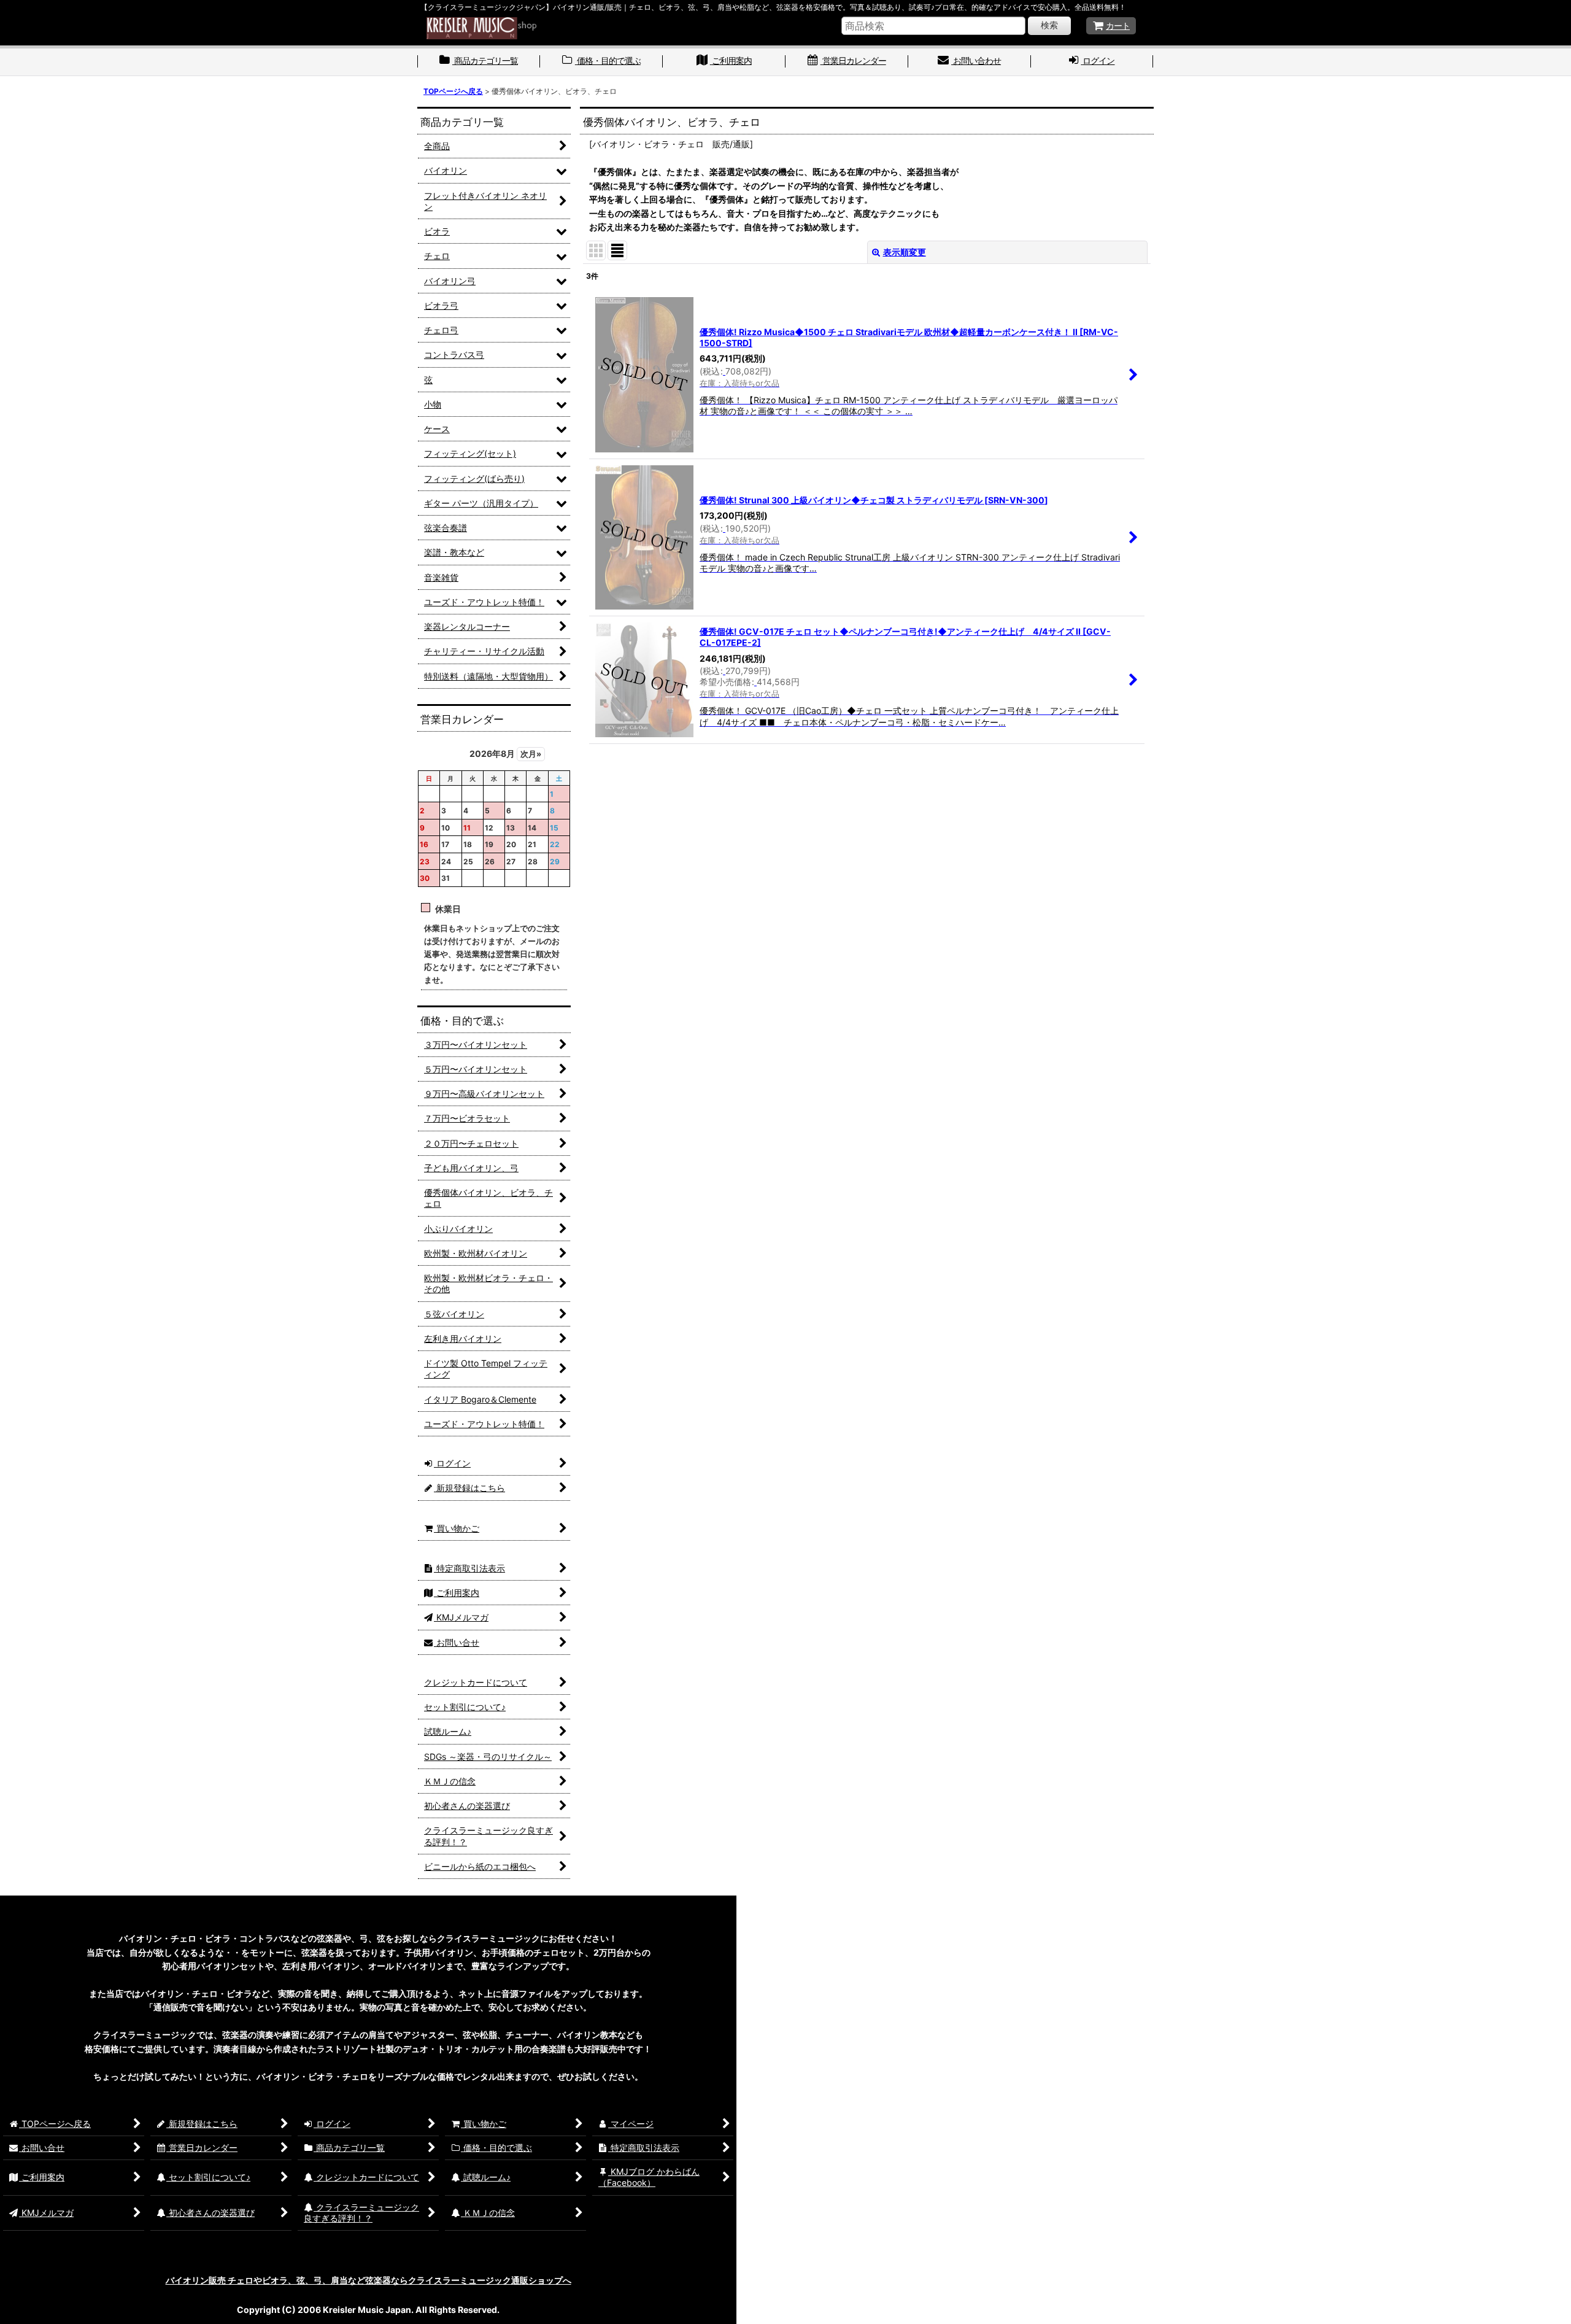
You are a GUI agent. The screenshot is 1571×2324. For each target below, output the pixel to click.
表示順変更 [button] (905, 252)
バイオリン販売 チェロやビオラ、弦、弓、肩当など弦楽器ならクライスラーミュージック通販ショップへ (369, 2280)
